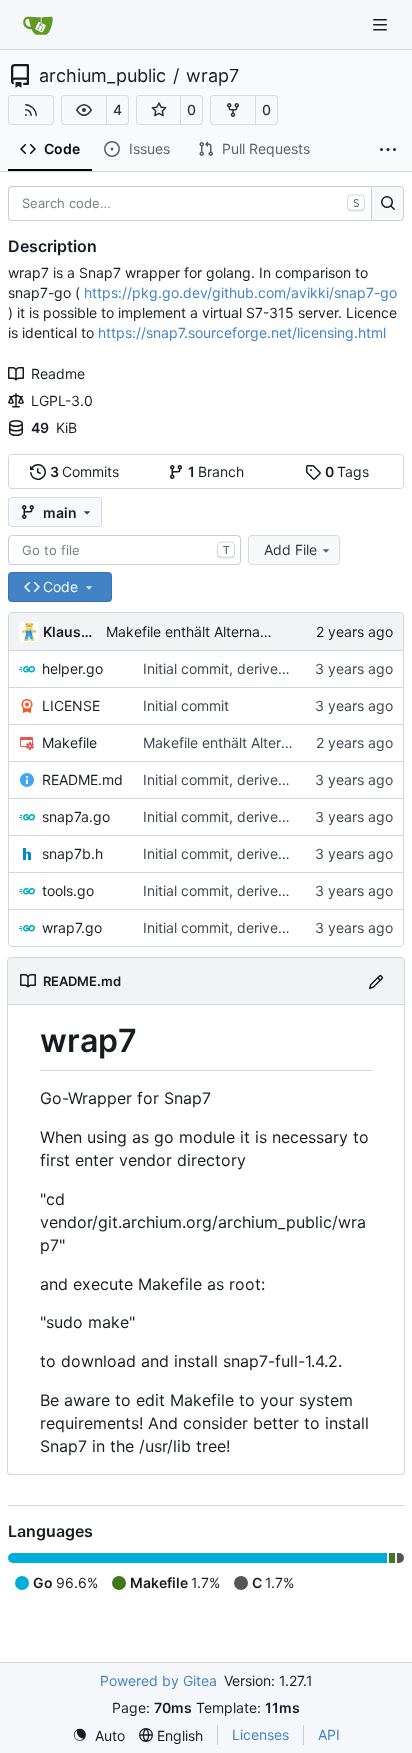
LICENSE (71, 705)
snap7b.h (72, 853)
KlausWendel (71, 631)
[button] (84, 110)
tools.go (68, 890)
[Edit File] (376, 980)
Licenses (260, 1734)
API (329, 1734)
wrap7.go (72, 927)
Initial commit (186, 705)
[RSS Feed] (31, 110)
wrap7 (212, 76)
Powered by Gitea (158, 1680)
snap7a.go (76, 816)
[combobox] (124, 550)
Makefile (69, 742)
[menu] (98, 1735)
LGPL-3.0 (62, 400)
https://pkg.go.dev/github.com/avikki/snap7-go (240, 292)
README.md (82, 779)
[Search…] (387, 204)
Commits (85, 471)
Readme (58, 373)
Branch (216, 471)
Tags (347, 471)
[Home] (38, 25)
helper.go (72, 668)
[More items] (388, 150)
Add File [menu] (290, 549)
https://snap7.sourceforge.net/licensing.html (242, 332)
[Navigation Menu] (382, 24)
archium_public (102, 76)
